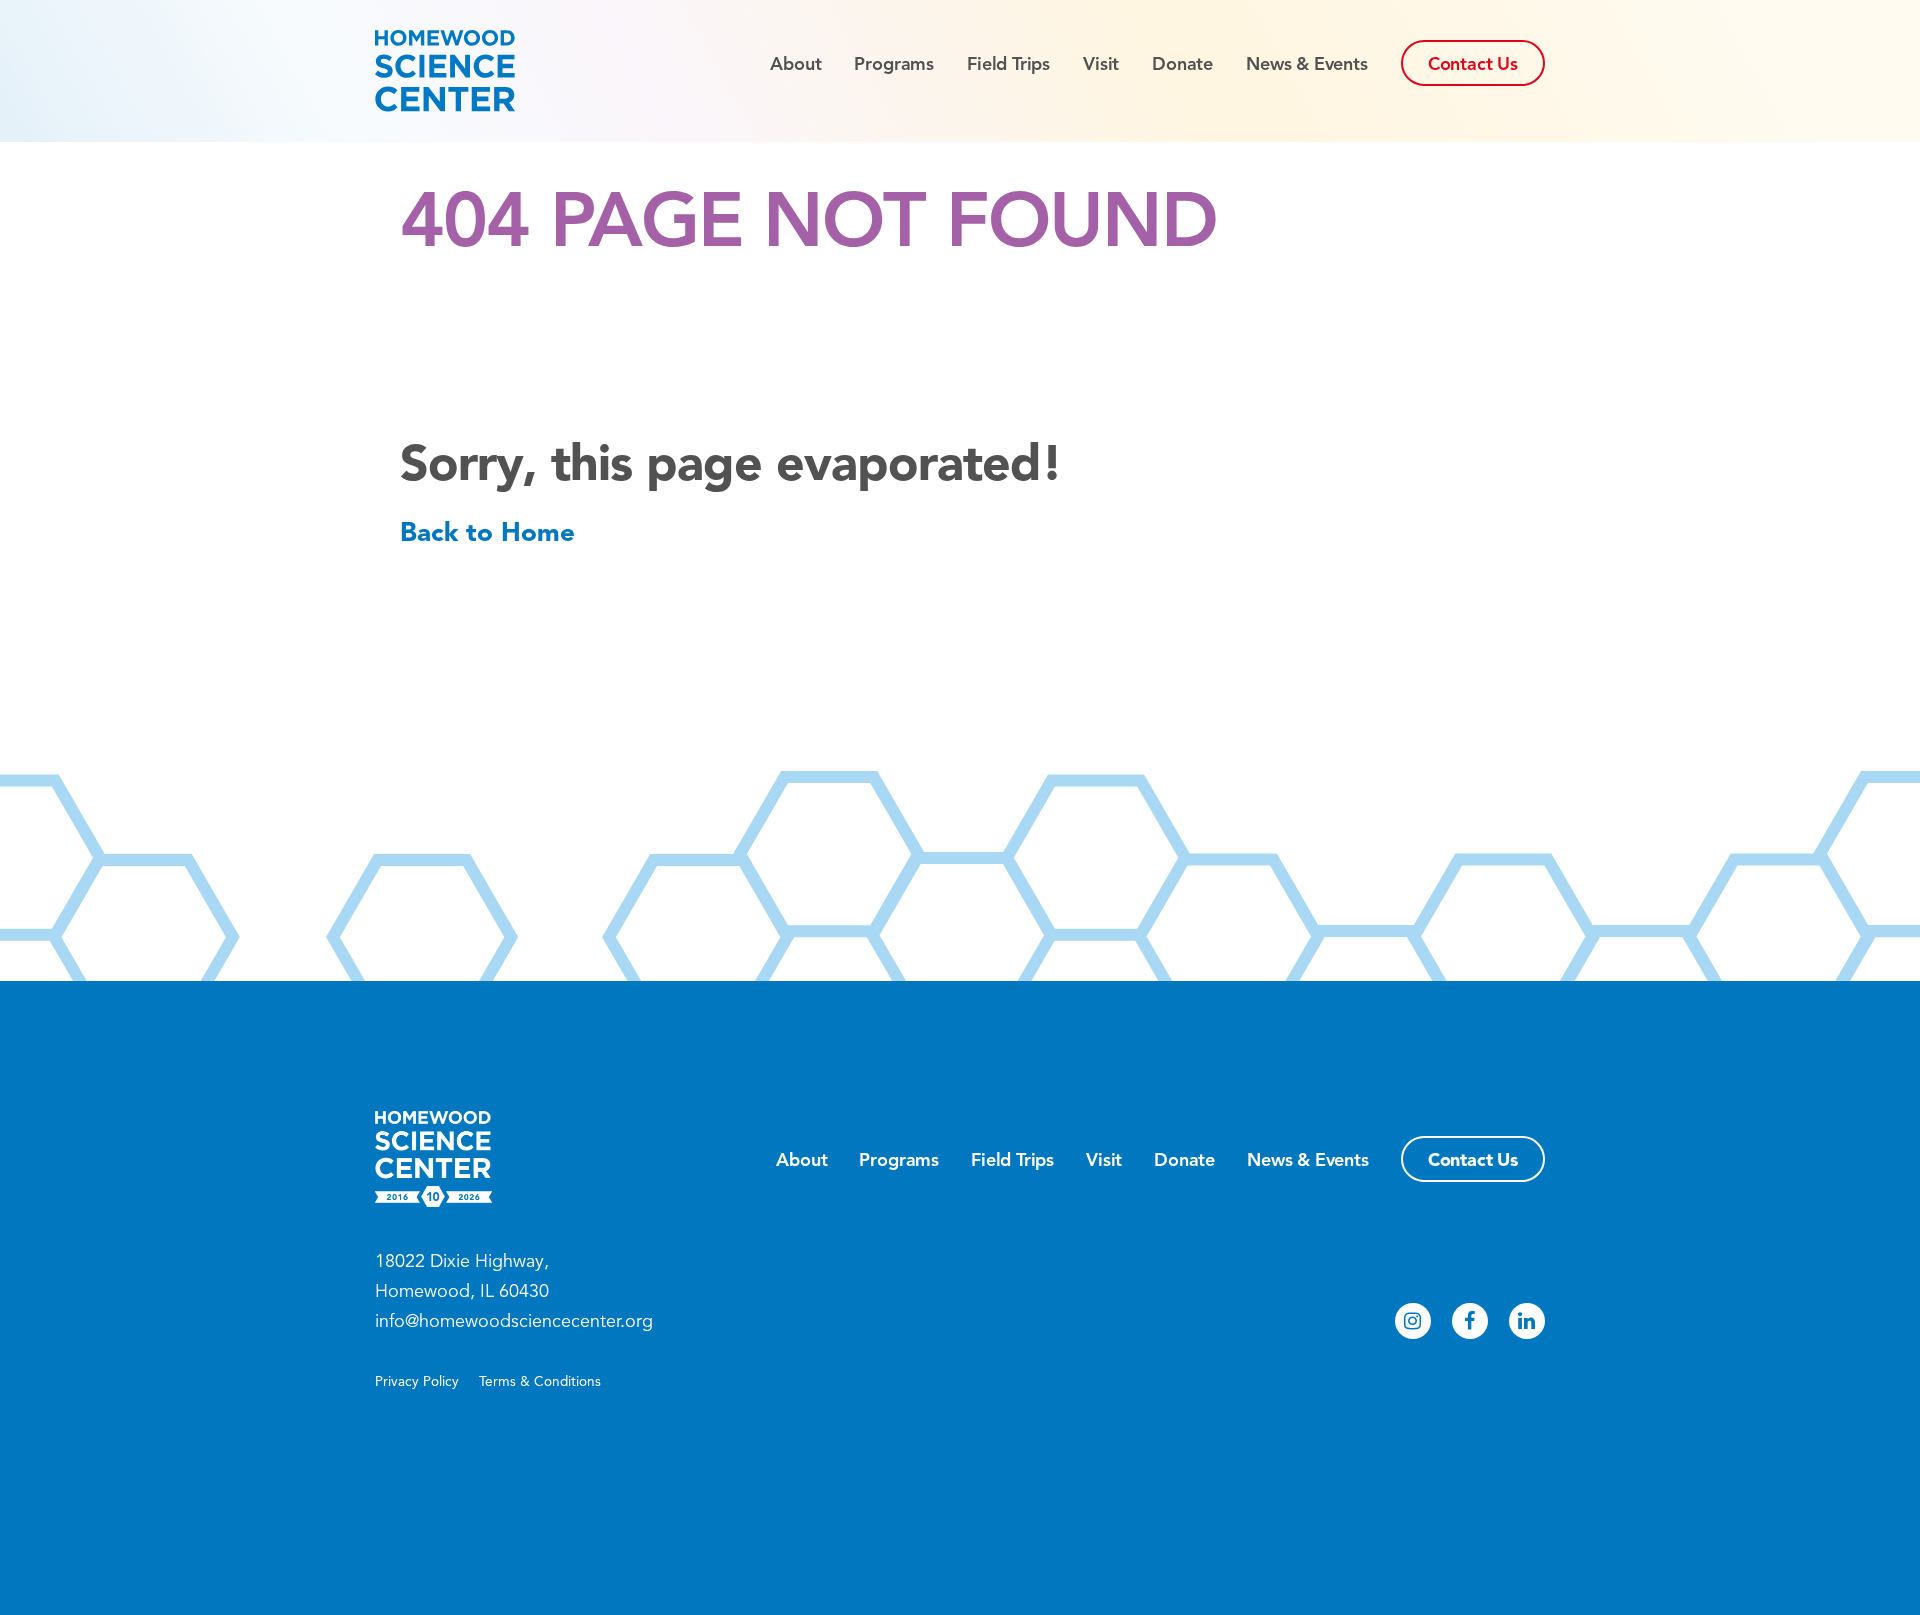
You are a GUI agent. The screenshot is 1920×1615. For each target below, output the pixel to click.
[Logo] (480, 71)
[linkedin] (1527, 1321)
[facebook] (1470, 1321)
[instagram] (1413, 1321)
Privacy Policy (417, 1381)
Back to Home (487, 532)
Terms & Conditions (540, 1381)
